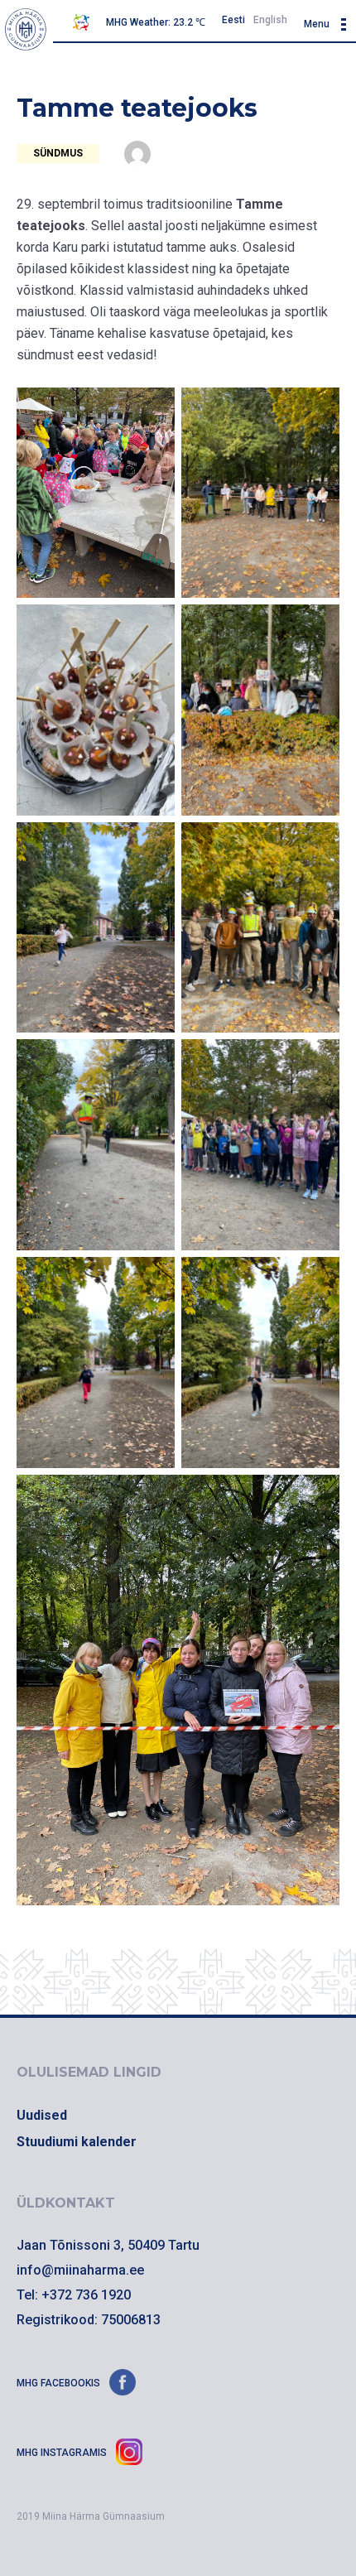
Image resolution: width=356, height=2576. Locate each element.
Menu (317, 24)
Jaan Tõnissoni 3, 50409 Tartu (108, 2245)
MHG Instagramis (63, 2453)
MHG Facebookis (60, 2383)
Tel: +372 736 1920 (74, 2295)
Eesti (233, 20)
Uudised (42, 2115)
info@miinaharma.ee (80, 2270)
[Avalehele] (26, 29)
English (270, 20)
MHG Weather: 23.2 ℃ (156, 22)
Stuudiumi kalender (77, 2142)
